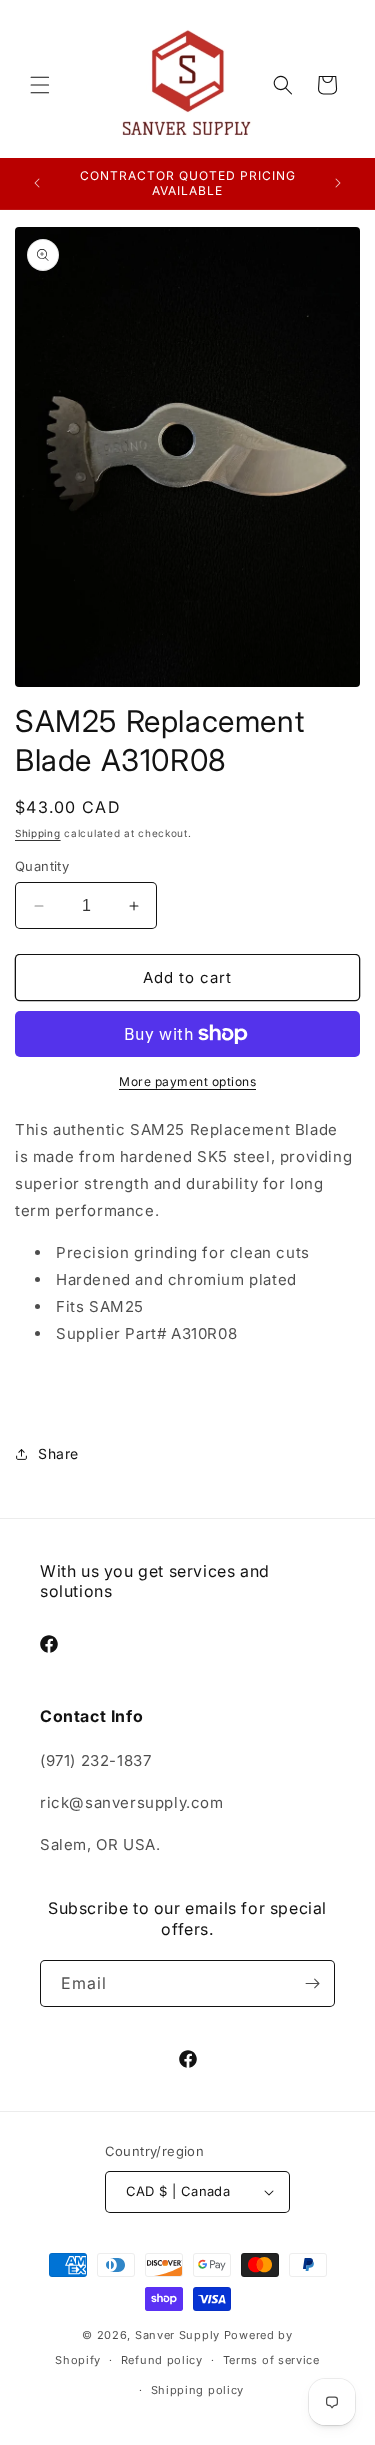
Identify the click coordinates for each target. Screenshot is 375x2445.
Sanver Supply (177, 2335)
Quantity (42, 866)
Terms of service (271, 2360)
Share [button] (58, 1453)
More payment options (187, 1081)
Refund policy (162, 2360)
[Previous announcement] (37, 183)
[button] (40, 85)
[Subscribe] (312, 1983)
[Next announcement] (338, 183)
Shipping (38, 833)
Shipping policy (198, 2390)
